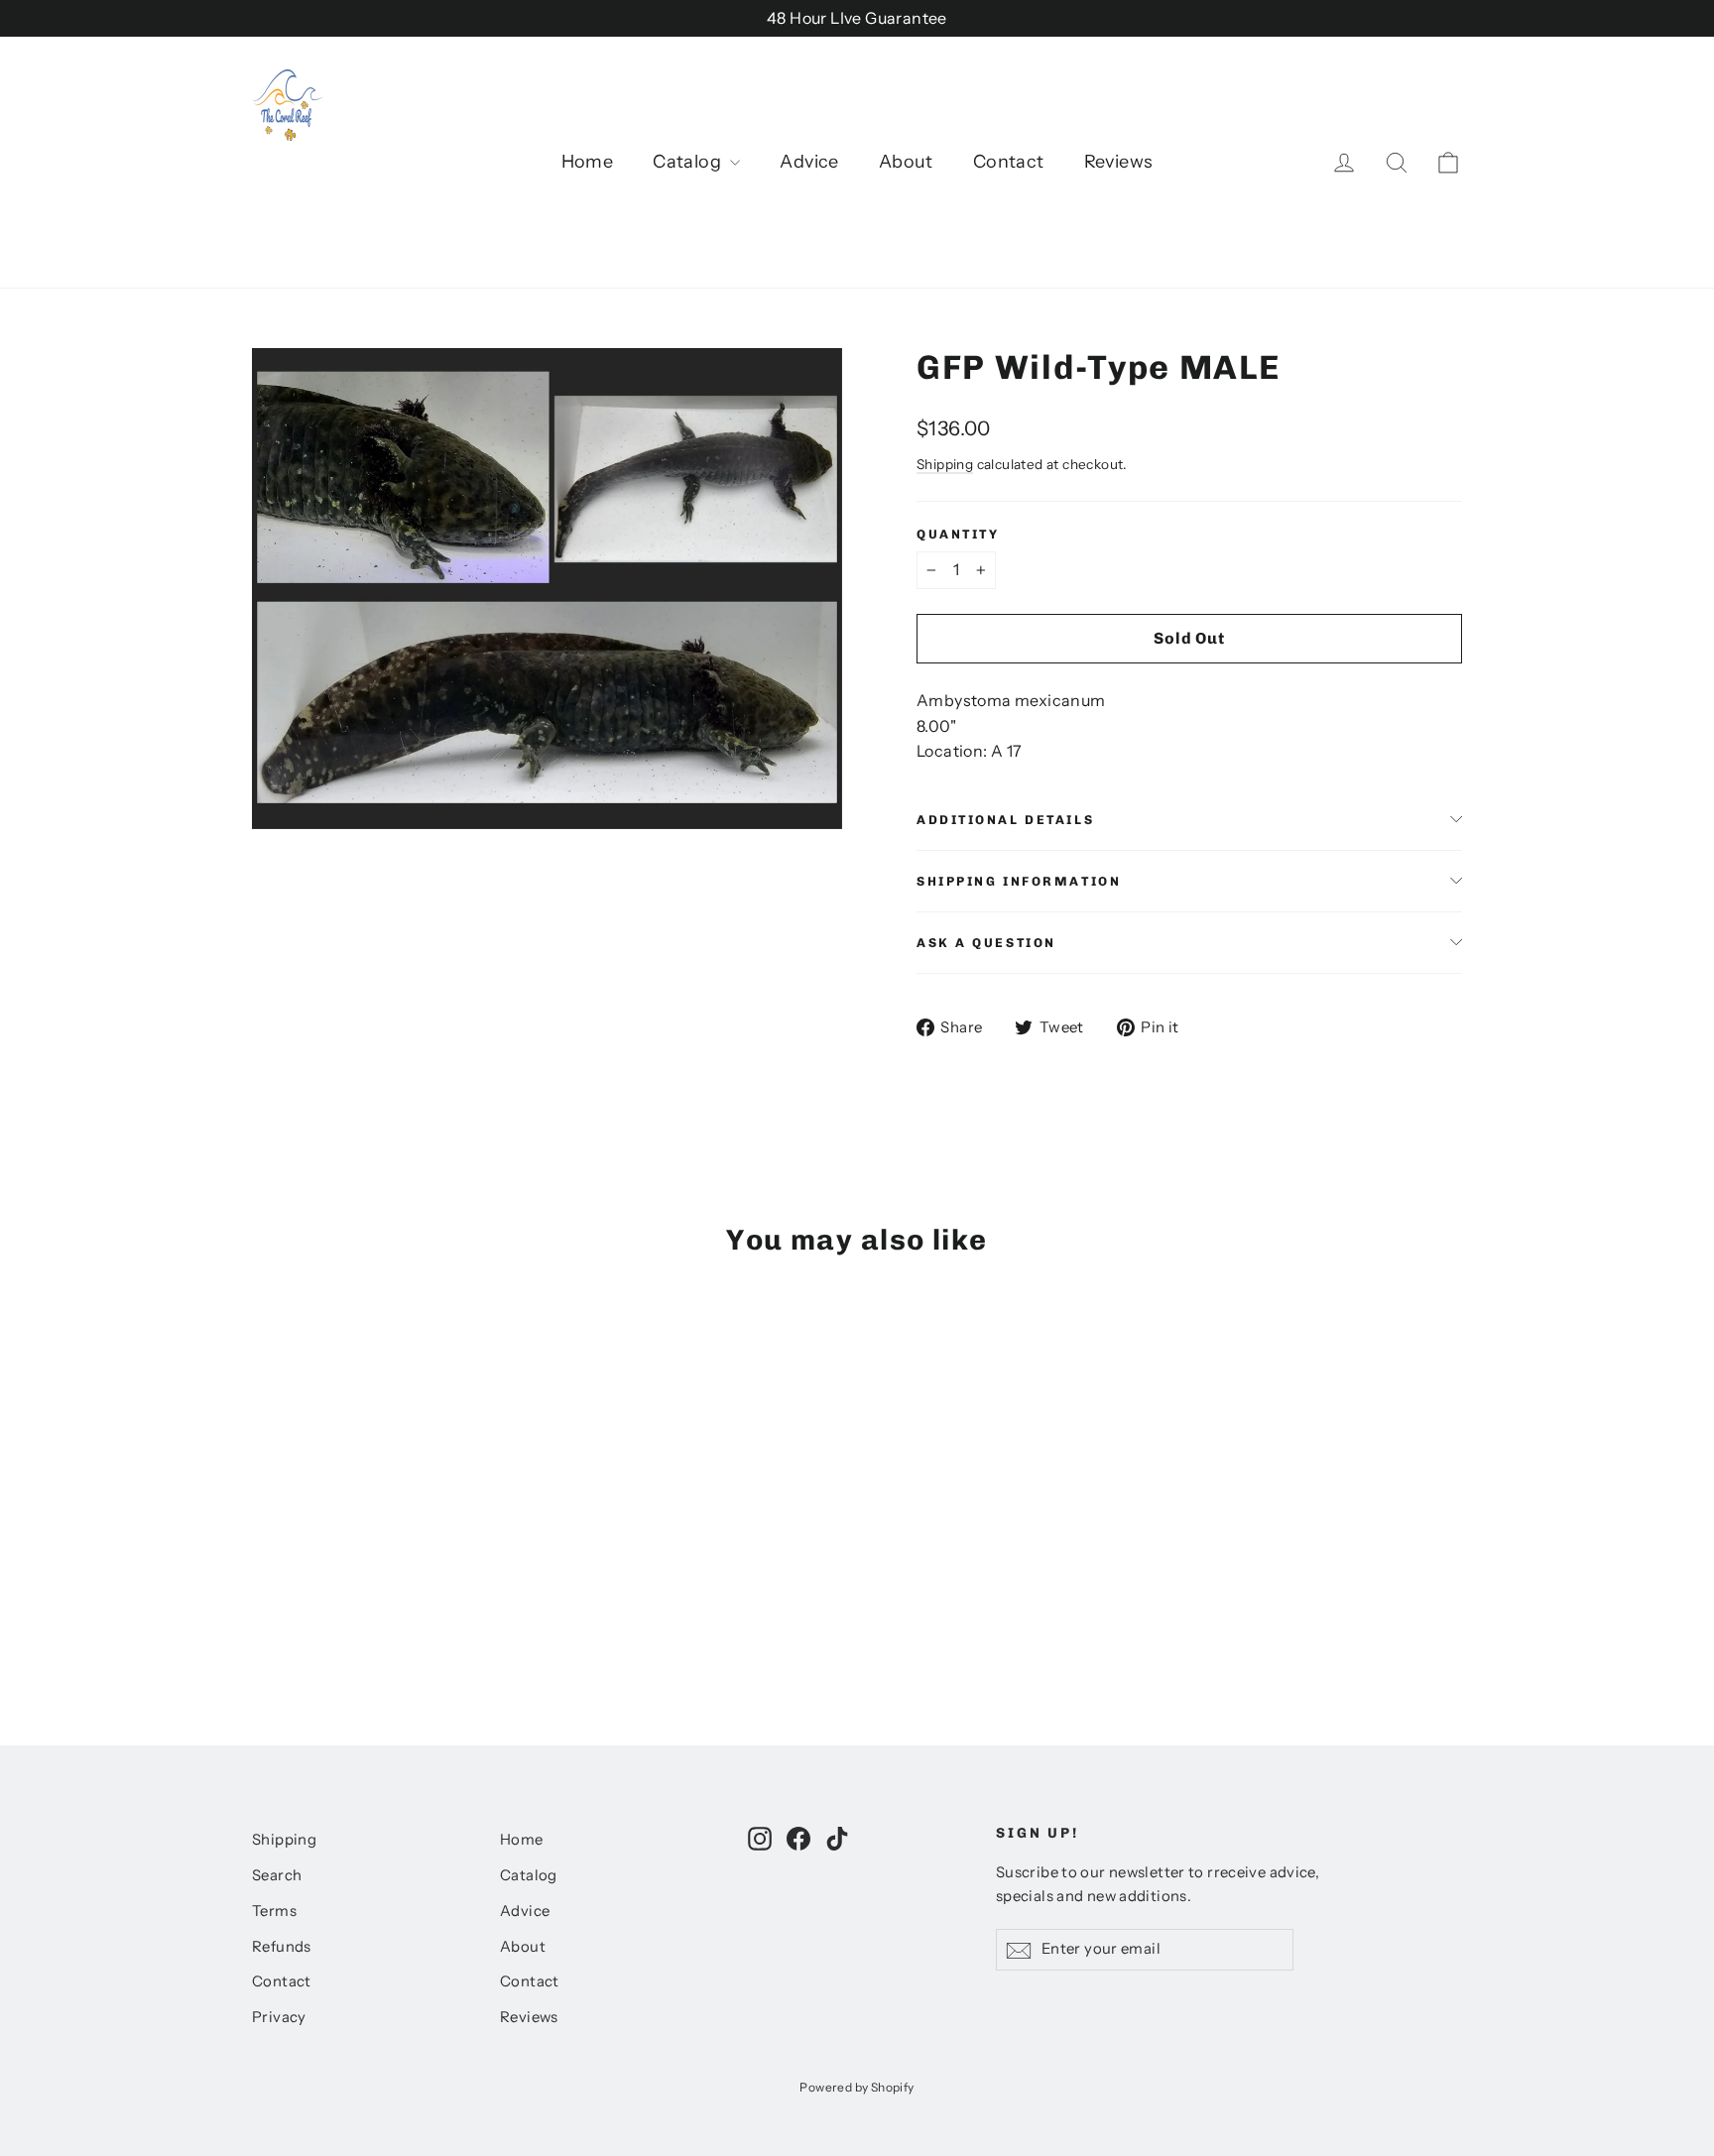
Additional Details (1005, 820)
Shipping (945, 464)
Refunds (282, 1947)
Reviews (1119, 162)
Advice (809, 162)
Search (277, 1875)
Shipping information (1019, 881)
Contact (1009, 162)
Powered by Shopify (857, 2087)
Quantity (958, 534)
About (906, 162)
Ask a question (986, 943)
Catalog (689, 162)
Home (588, 162)
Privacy (279, 2017)
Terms (274, 1911)
